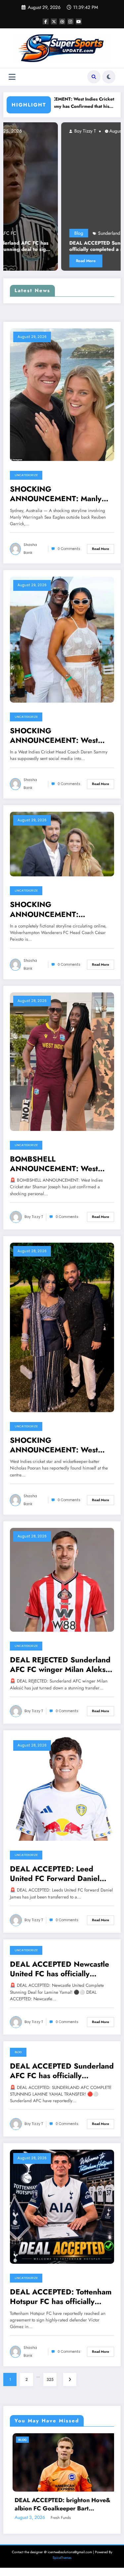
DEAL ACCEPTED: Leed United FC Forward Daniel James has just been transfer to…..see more (58, 1874)
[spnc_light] (109, 77)
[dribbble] (62, 21)
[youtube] (79, 21)
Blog (21, 233)
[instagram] (70, 21)
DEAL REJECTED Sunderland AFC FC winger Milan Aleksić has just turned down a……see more (62, 1665)
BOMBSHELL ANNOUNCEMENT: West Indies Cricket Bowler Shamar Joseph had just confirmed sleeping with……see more (61, 1164)
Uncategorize (26, 475)
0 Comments (69, 549)
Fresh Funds (50, 2563)
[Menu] (12, 77)
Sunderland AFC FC (60, 233)
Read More (28, 261)
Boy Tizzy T (27, 131)
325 (50, 2379)
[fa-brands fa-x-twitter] (54, 21)
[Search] (94, 77)
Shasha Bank (30, 549)
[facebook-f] (46, 21)
